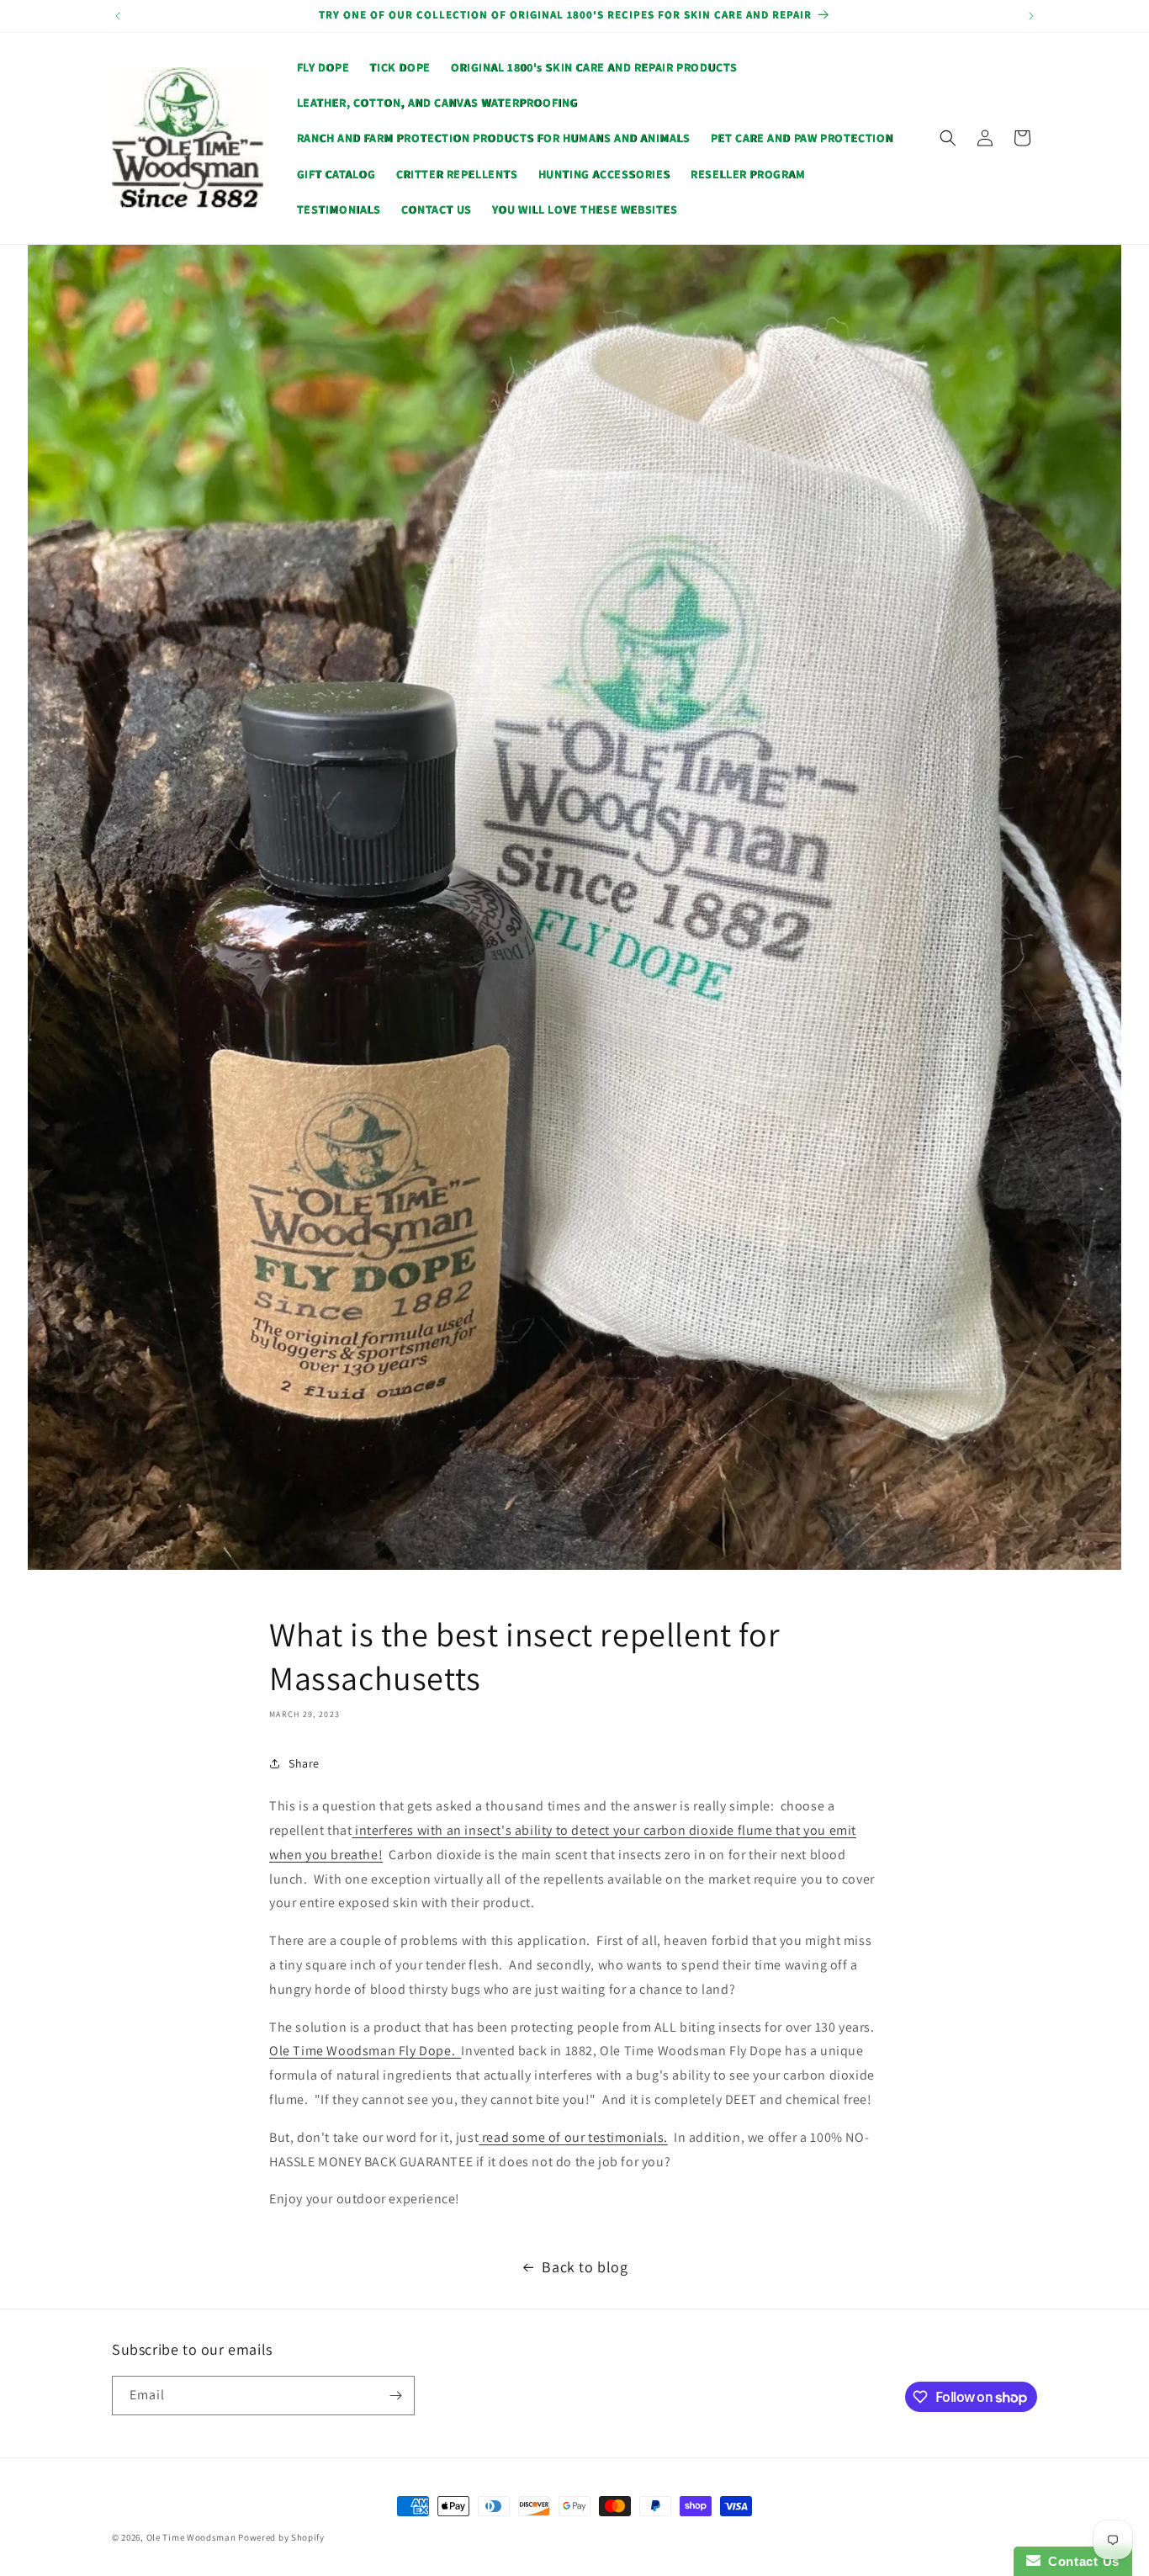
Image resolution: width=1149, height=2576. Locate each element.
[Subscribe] (395, 2396)
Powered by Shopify (281, 2537)
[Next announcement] (1031, 16)
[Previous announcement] (118, 16)
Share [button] (304, 1763)
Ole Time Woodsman (191, 2537)
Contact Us (1080, 2561)
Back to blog (585, 2267)
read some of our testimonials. (573, 2137)
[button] (948, 138)
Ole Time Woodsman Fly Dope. (365, 2051)
